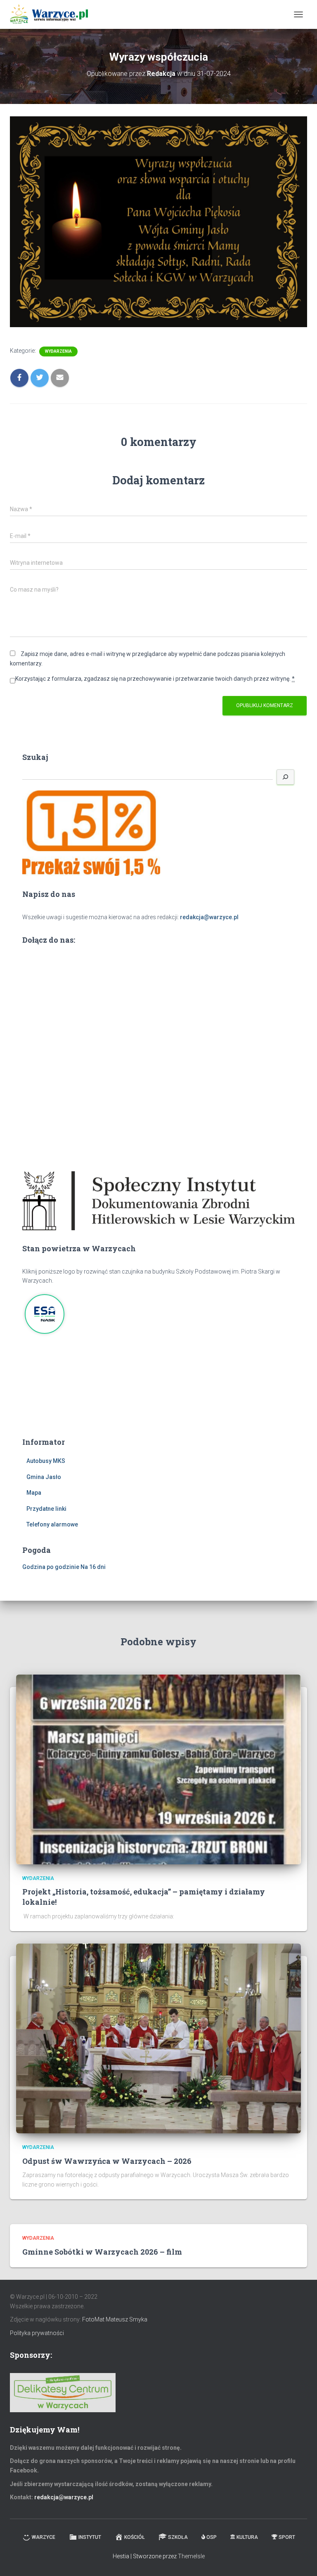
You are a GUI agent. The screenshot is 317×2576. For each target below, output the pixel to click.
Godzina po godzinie (51, 1567)
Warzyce (44, 2537)
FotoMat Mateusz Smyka (115, 2319)
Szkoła (178, 2537)
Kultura (247, 2537)
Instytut (90, 2537)
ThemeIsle (191, 2556)
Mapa (34, 1493)
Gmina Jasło (44, 1477)
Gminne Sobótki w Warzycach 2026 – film (102, 2252)
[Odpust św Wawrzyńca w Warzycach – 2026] (158, 2038)
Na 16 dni (93, 1567)
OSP (212, 2537)
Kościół (135, 2537)
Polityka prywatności (37, 2333)
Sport (287, 2537)
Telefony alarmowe (52, 1524)
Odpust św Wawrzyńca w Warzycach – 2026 (107, 2161)
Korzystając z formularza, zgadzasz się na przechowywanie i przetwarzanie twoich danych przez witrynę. (155, 679)
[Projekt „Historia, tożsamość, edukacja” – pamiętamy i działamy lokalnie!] (158, 1769)
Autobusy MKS (46, 1461)
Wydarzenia (58, 351)
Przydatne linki (46, 1509)
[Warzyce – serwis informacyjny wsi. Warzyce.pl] (52, 14)
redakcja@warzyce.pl (209, 917)
